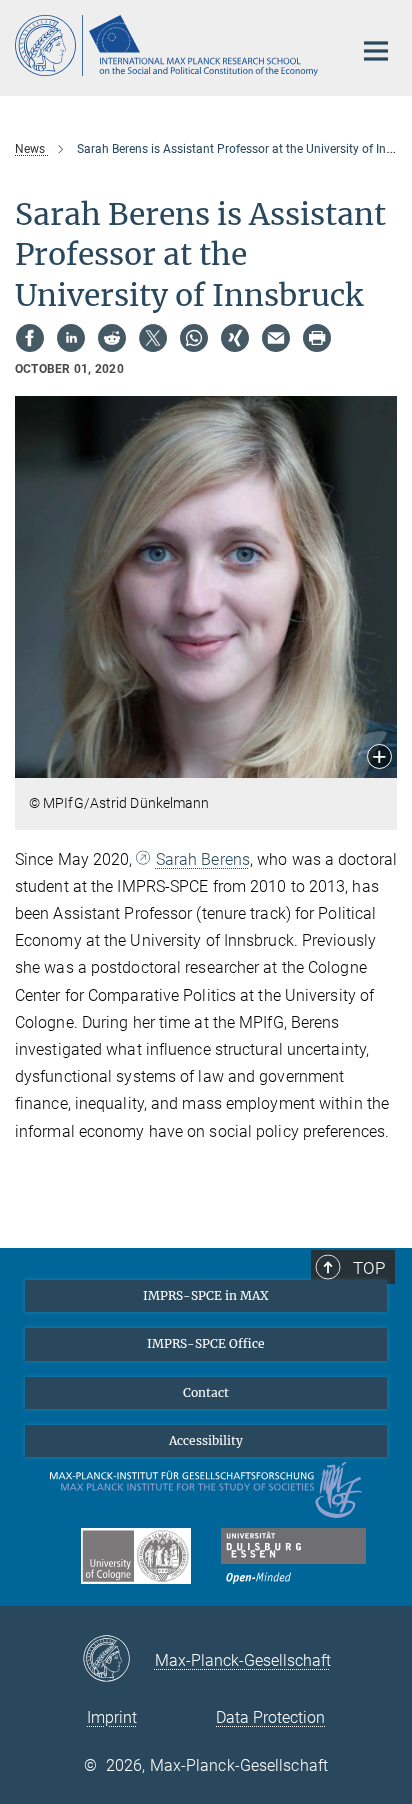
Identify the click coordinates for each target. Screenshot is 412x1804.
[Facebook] (30, 338)
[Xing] (235, 338)
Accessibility (206, 1440)
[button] (379, 758)
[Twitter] (153, 338)
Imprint (112, 1717)
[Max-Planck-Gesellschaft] (118, 1660)
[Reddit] (112, 338)
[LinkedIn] (71, 338)
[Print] (317, 338)
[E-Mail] (276, 338)
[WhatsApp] (194, 338)
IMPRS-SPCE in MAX (206, 1295)
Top (369, 1268)
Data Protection (270, 1717)
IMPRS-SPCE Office (206, 1343)
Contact (206, 1392)
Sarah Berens (203, 859)
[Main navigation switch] (376, 51)
